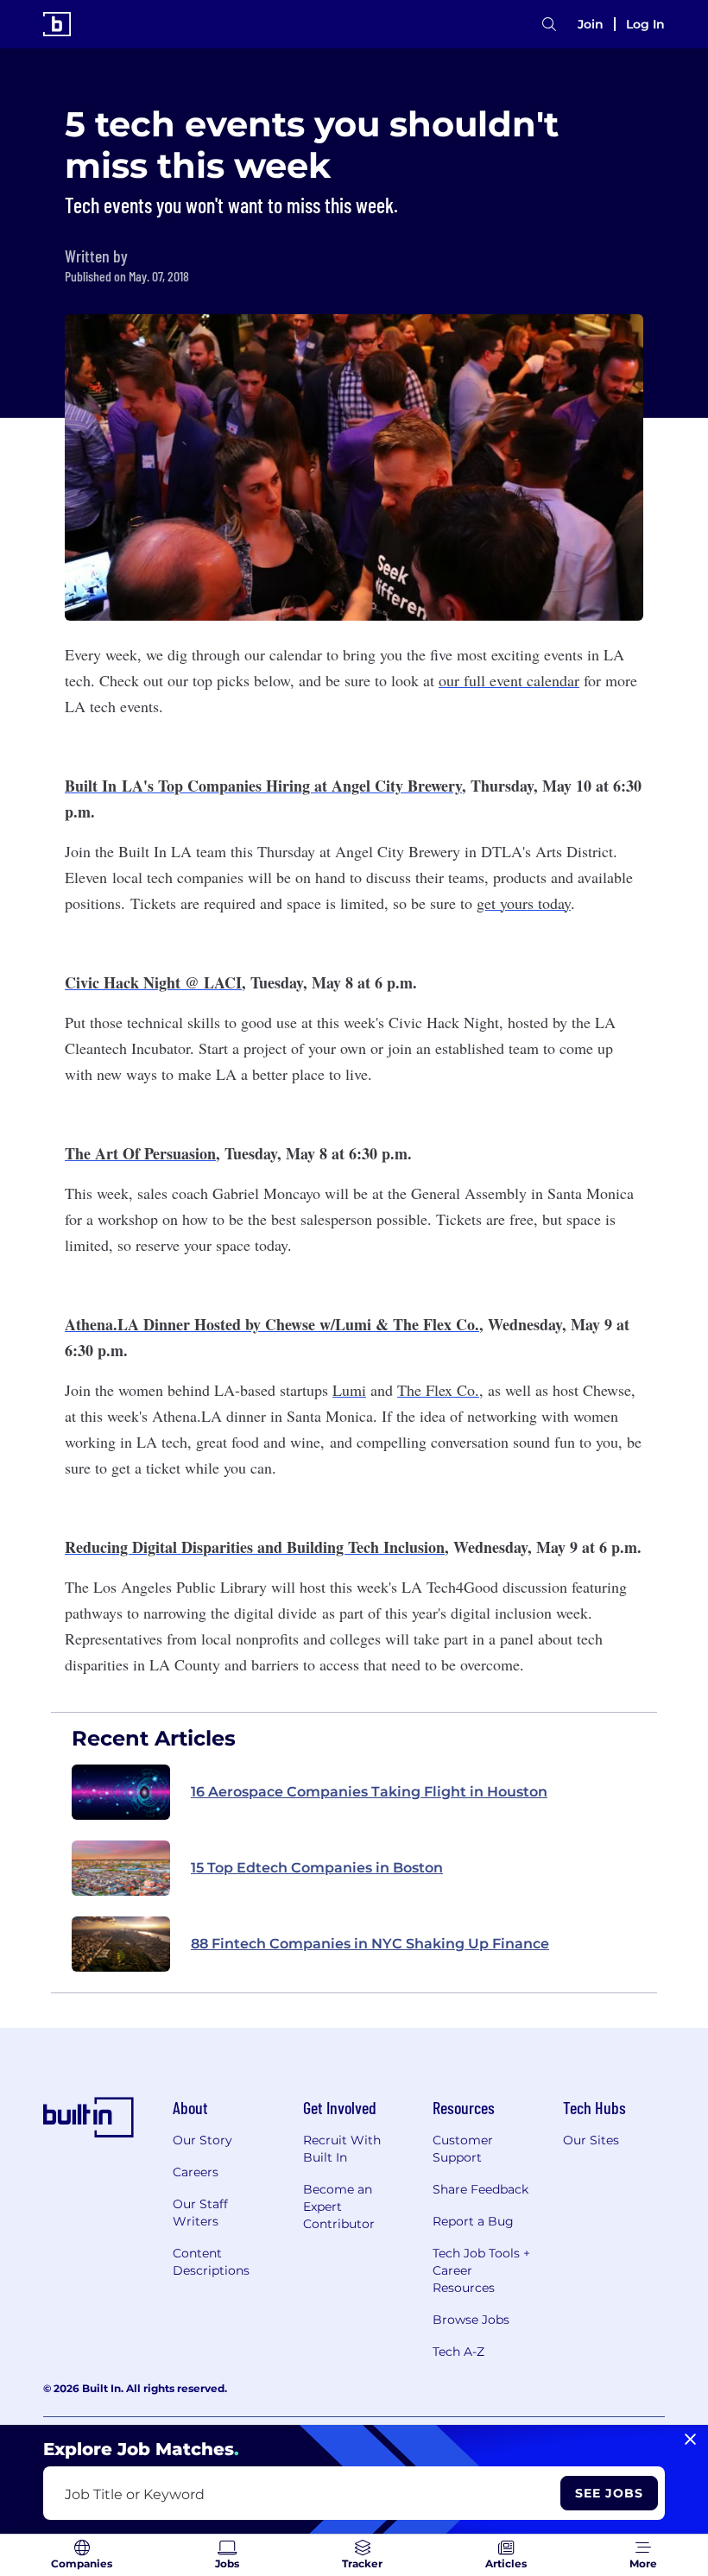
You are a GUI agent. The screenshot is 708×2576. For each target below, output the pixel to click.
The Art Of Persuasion (140, 1153)
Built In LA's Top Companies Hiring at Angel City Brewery (263, 786)
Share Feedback (480, 2189)
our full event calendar (509, 680)
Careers (196, 2172)
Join (591, 24)
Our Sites (591, 2140)
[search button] (549, 25)
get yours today (524, 903)
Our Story (202, 2140)
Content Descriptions (211, 2262)
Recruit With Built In (342, 2149)
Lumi (349, 1390)
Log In (645, 24)
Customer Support (463, 2149)
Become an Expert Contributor (339, 2207)
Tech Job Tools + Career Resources (481, 2270)
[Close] (690, 2440)
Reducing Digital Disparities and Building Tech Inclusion (255, 1547)
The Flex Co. (438, 1390)
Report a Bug (473, 2221)
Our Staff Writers (200, 2213)
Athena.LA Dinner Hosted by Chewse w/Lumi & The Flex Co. (272, 1324)
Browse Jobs (471, 2320)
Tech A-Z (458, 2352)
